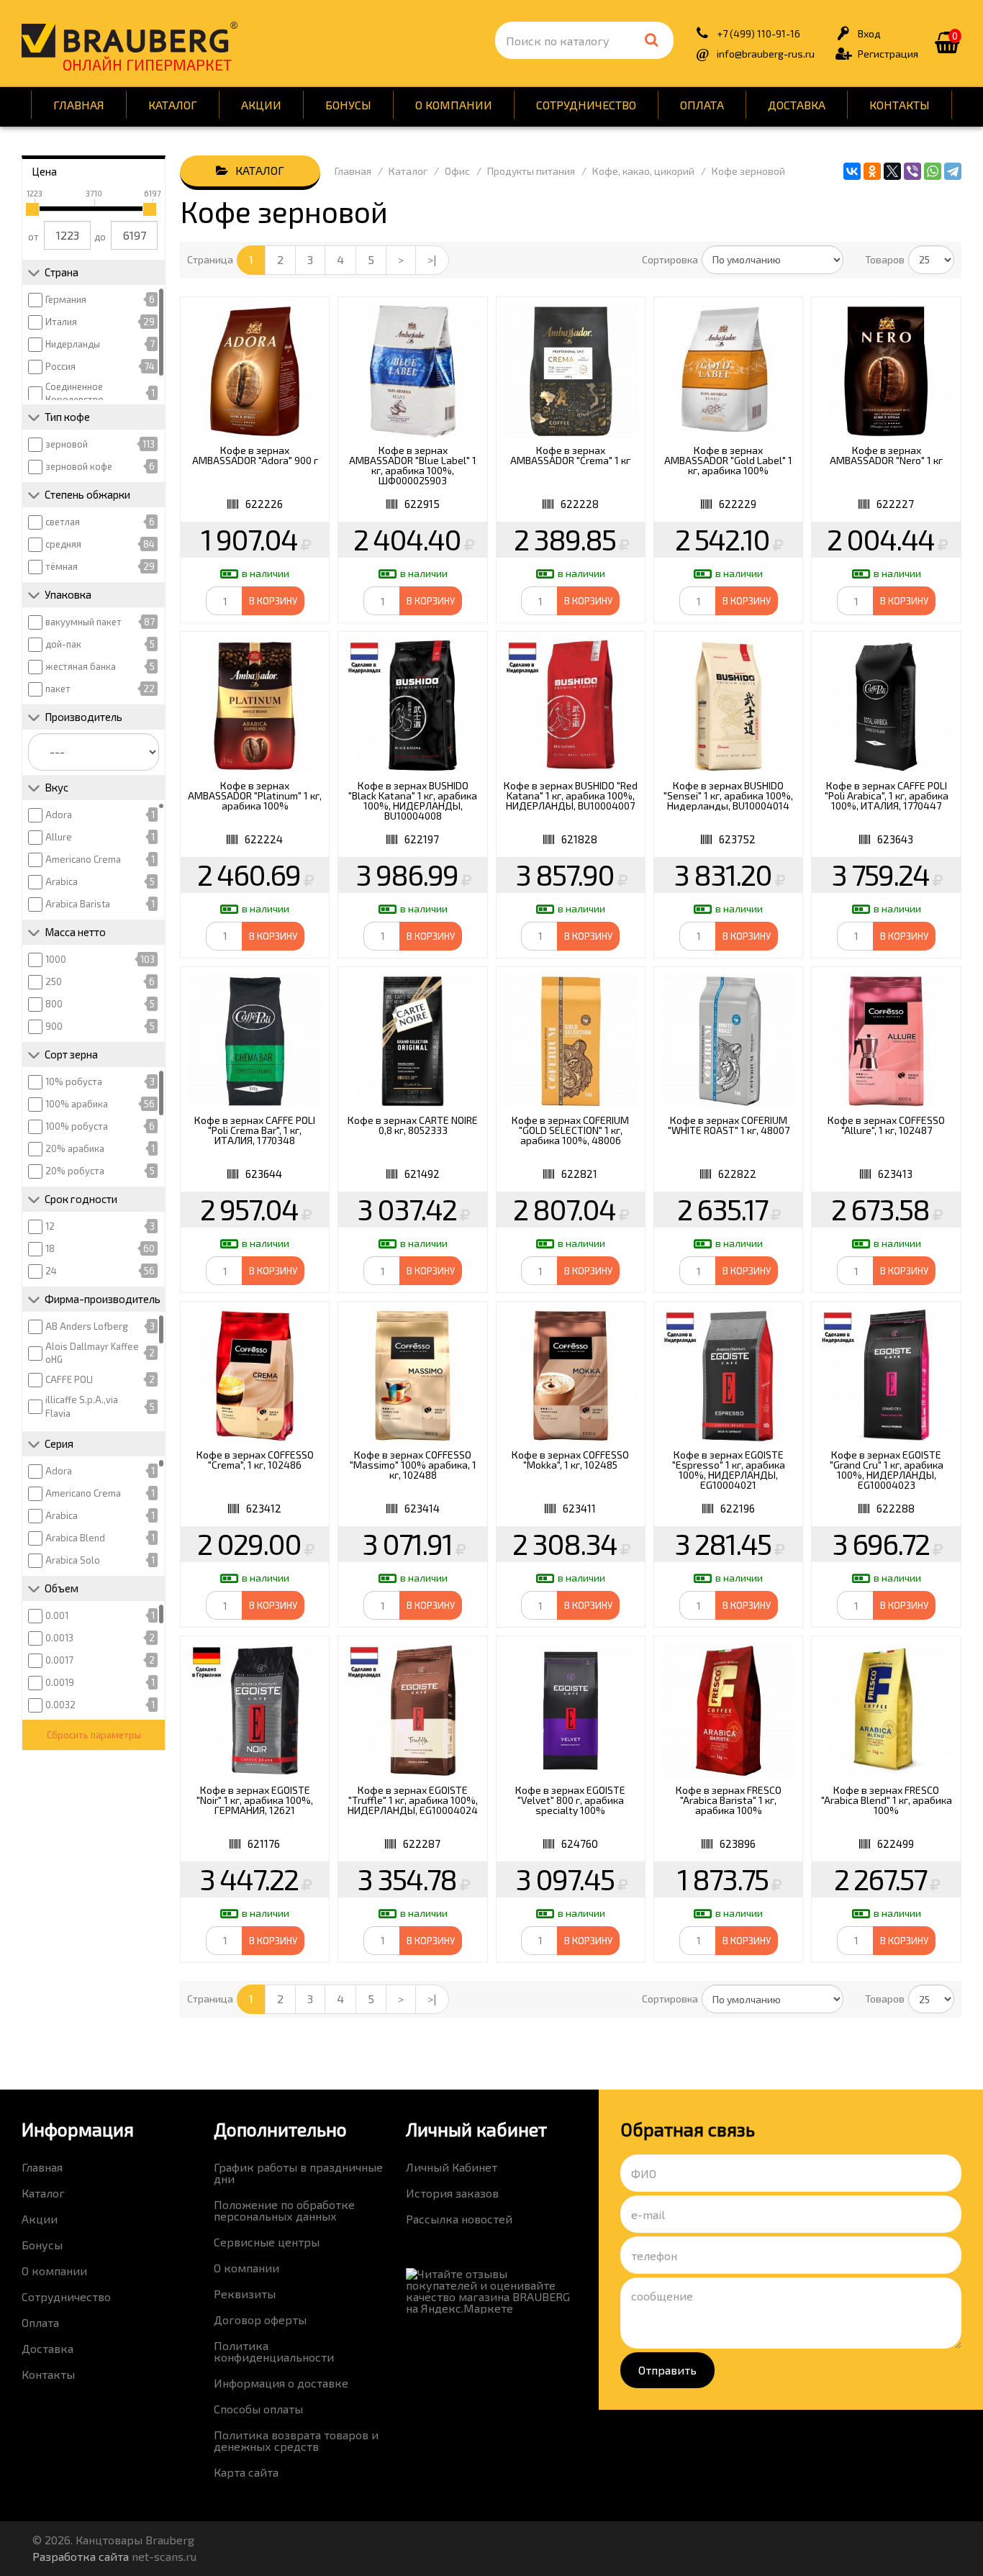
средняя (63, 544)
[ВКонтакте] (852, 171)
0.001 (57, 1615)
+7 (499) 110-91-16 (758, 33)
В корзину (273, 601)
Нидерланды (73, 344)
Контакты (900, 105)
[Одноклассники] (872, 171)
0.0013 (59, 1638)
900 (54, 1026)
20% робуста (75, 1171)
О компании (454, 105)
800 (54, 1004)
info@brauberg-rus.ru (766, 54)
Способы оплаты (258, 2409)
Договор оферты (260, 2319)
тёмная (62, 566)
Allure (59, 837)
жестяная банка (81, 666)
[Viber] (912, 171)
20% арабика (75, 1148)
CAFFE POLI (69, 1379)
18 (50, 1248)
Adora (59, 815)
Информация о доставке (281, 2383)
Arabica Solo (73, 1560)
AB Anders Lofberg (87, 1326)
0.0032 (60, 1705)
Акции (261, 105)
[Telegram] (953, 171)
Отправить (667, 2370)
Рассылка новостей (459, 2219)
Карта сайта (246, 2472)
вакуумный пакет (83, 622)
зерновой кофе (79, 466)
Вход (869, 33)
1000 (56, 959)
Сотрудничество (586, 105)
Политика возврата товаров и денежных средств (296, 2440)
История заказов (452, 2193)
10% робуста (74, 1081)
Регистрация (888, 54)
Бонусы (348, 105)
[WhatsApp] (933, 171)
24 (51, 1271)
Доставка (797, 105)
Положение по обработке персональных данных (284, 2210)
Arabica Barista (78, 904)
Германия (66, 299)
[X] (892, 171)
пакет (58, 689)
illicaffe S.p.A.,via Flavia (82, 1406)
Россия (60, 366)
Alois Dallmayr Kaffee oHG (92, 1353)
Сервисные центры (267, 2242)
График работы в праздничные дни (298, 2173)
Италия (61, 322)
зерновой (67, 444)
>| (432, 259)
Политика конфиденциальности (274, 2351)
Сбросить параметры (94, 1735)
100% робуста (77, 1126)
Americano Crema (83, 859)
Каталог (173, 105)
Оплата (702, 105)
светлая (63, 522)
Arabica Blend (75, 1538)
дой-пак (63, 644)
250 (54, 981)
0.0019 (60, 1682)
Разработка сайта (81, 2556)
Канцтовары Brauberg (130, 40)
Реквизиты (245, 2294)
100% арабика (77, 1104)
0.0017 (59, 1660)
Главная (79, 105)
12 (50, 1226)
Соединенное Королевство (74, 393)
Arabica (62, 881)
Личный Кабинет (452, 2167)
